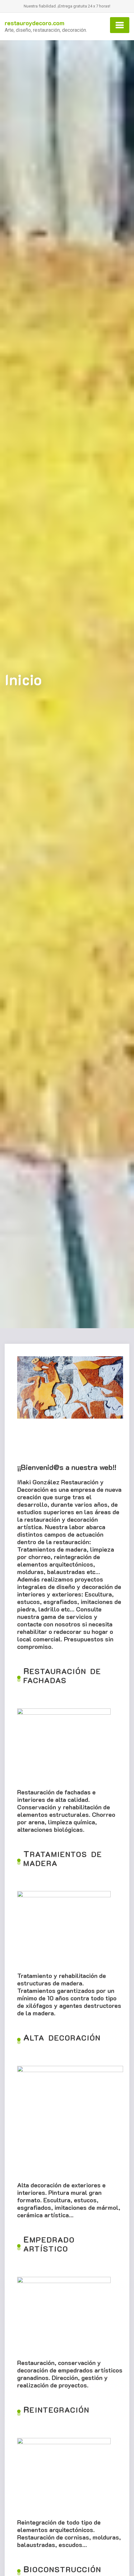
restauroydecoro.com (35, 23)
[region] (70, 1405)
